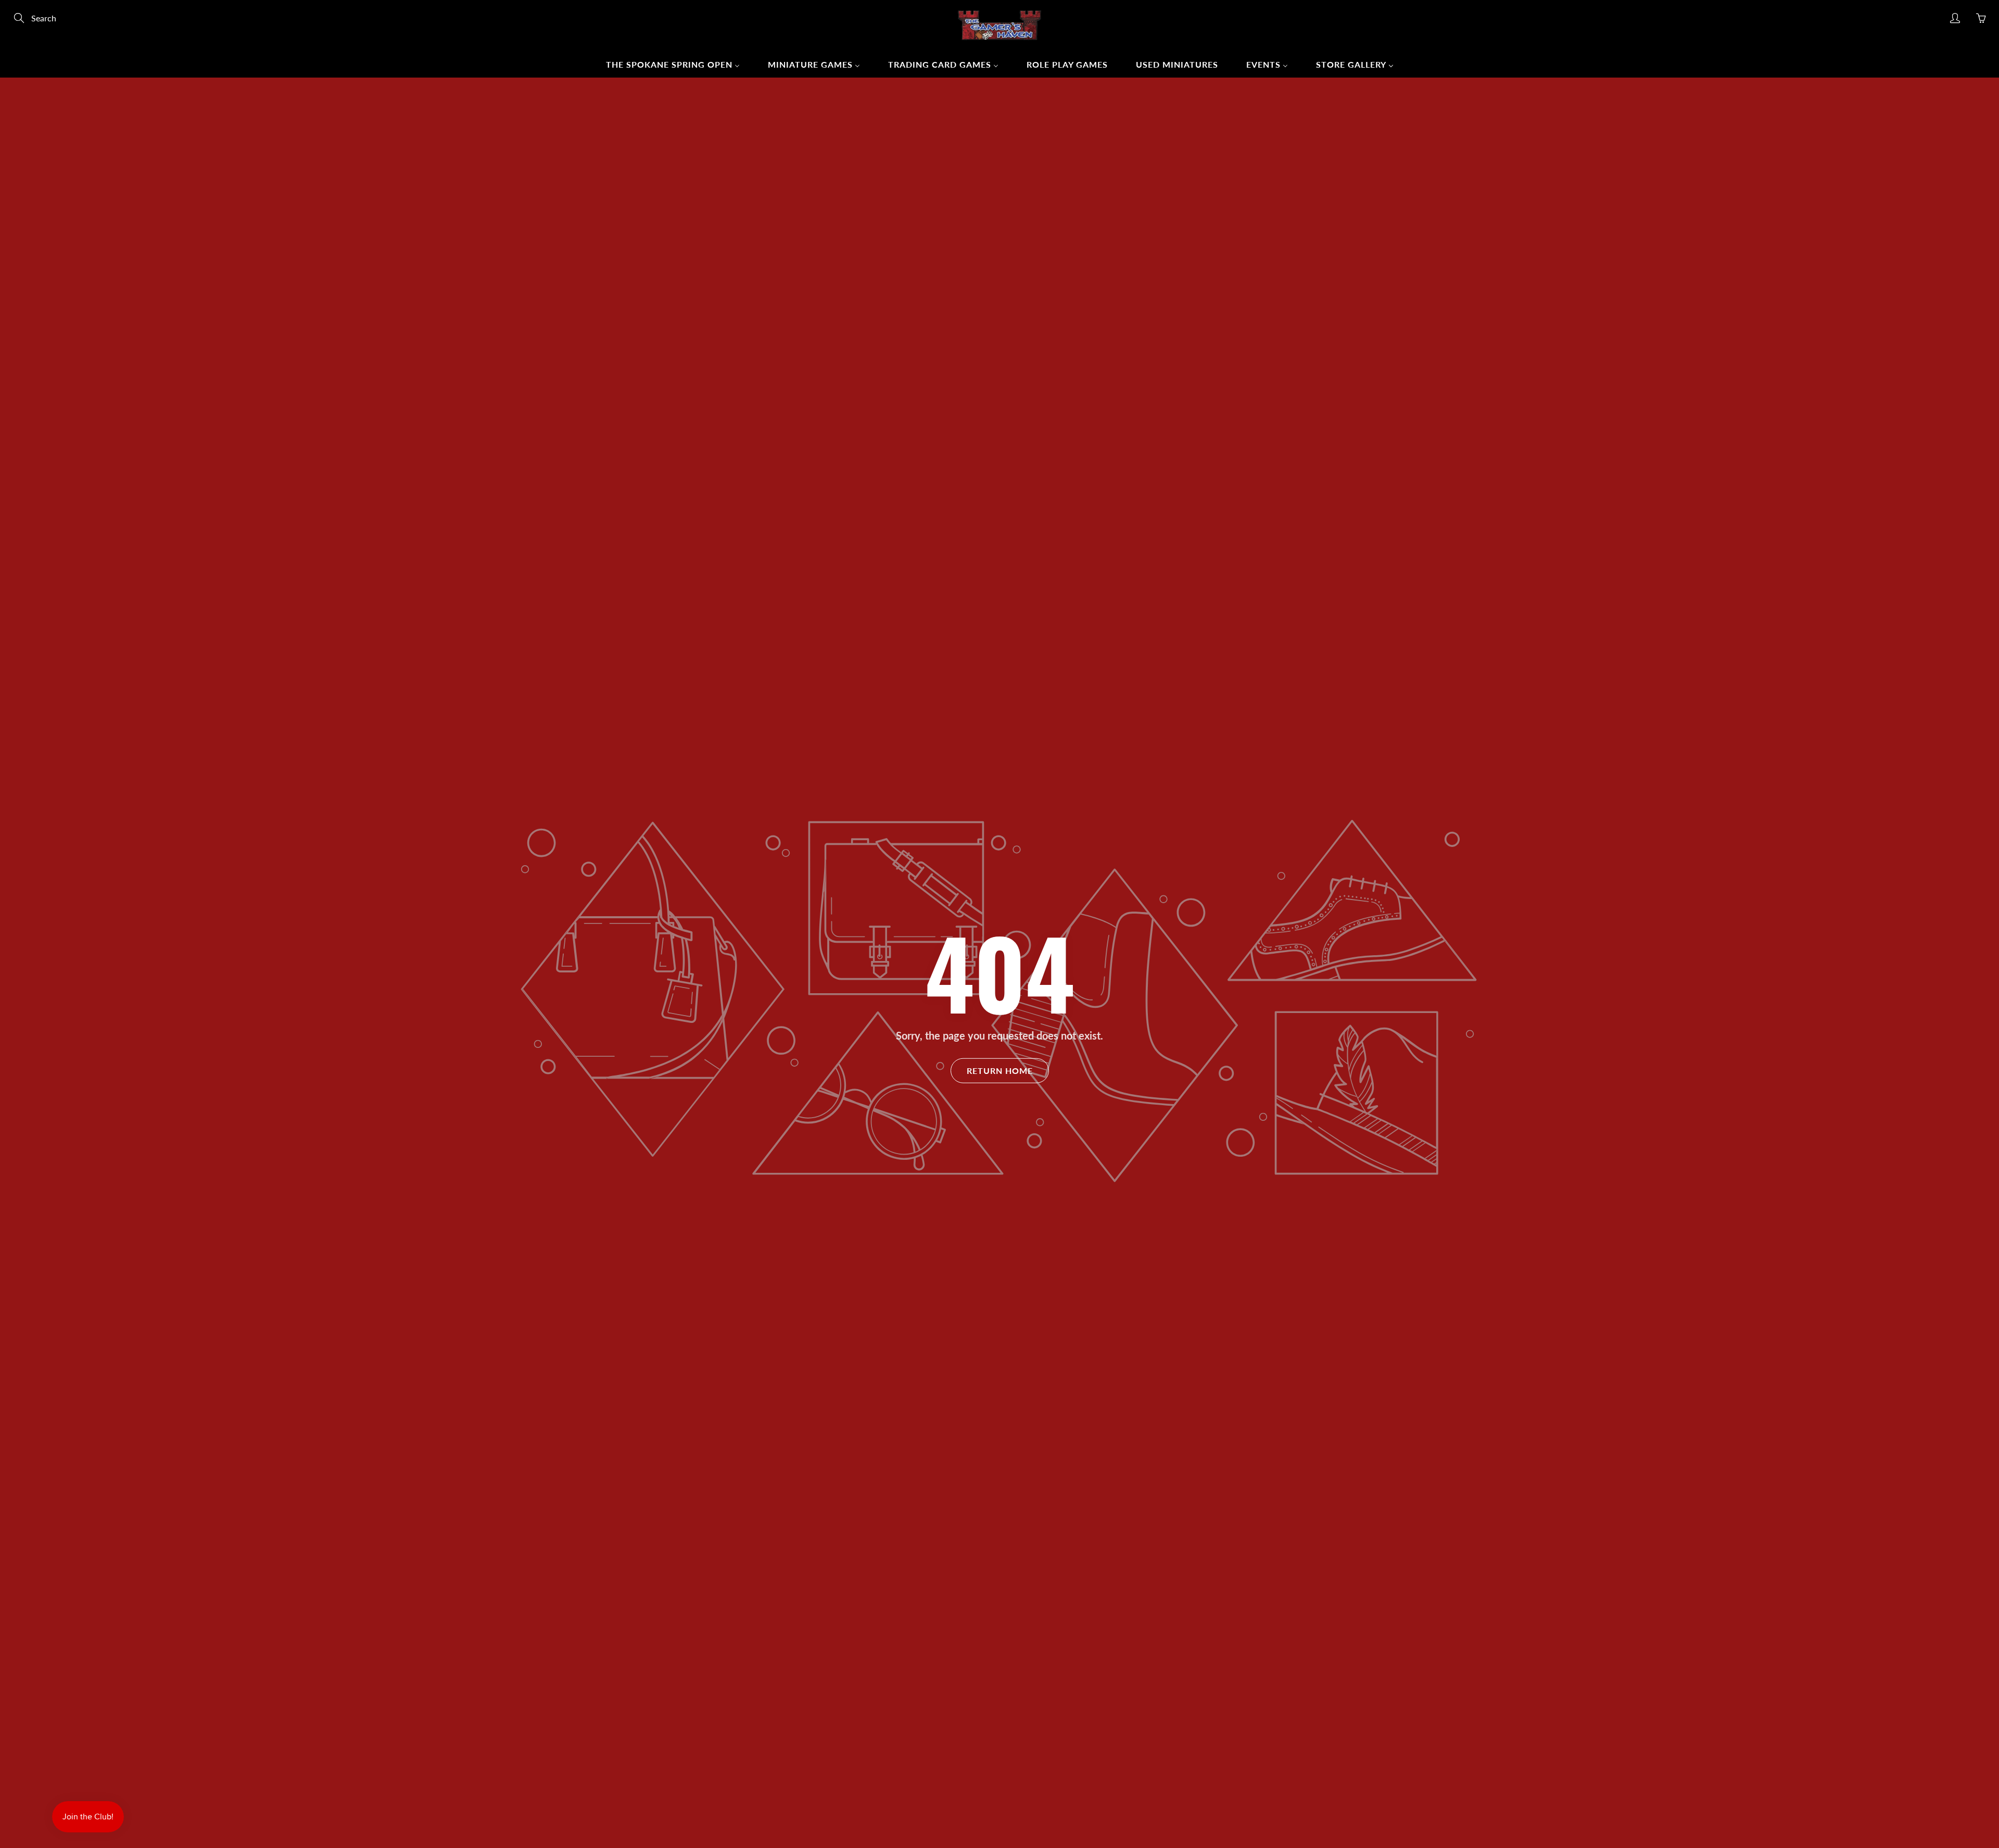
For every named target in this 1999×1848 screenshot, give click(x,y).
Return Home (1000, 1071)
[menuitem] (673, 64)
